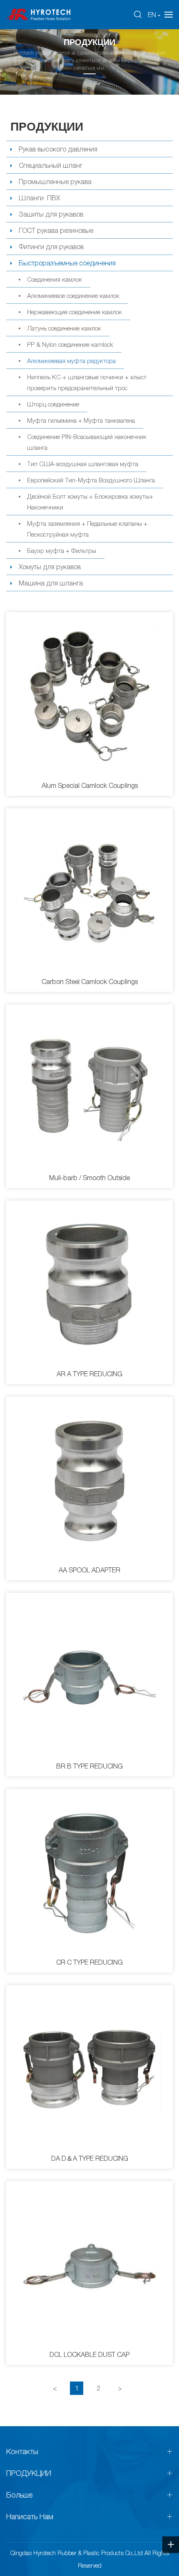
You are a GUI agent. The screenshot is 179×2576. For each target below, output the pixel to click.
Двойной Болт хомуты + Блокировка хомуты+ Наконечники (90, 502)
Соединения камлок (55, 279)
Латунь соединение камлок (64, 328)
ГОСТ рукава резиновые (56, 230)
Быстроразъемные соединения (67, 263)
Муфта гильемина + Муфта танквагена (81, 420)
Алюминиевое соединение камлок (73, 295)
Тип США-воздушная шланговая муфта (83, 464)
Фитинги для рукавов (51, 247)
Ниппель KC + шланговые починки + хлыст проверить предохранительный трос (87, 382)
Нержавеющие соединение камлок (75, 312)
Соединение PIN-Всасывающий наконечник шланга (87, 442)
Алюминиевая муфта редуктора (71, 361)
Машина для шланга (51, 583)
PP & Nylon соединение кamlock (70, 344)
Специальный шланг (51, 165)
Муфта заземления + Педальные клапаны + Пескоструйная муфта (87, 529)
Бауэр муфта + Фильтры (62, 550)
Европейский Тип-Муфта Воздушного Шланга (91, 480)
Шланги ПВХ (39, 198)
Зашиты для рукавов (51, 214)
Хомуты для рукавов (50, 567)
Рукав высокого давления (58, 149)
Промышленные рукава (55, 182)
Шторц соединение (53, 404)
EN (152, 15)
